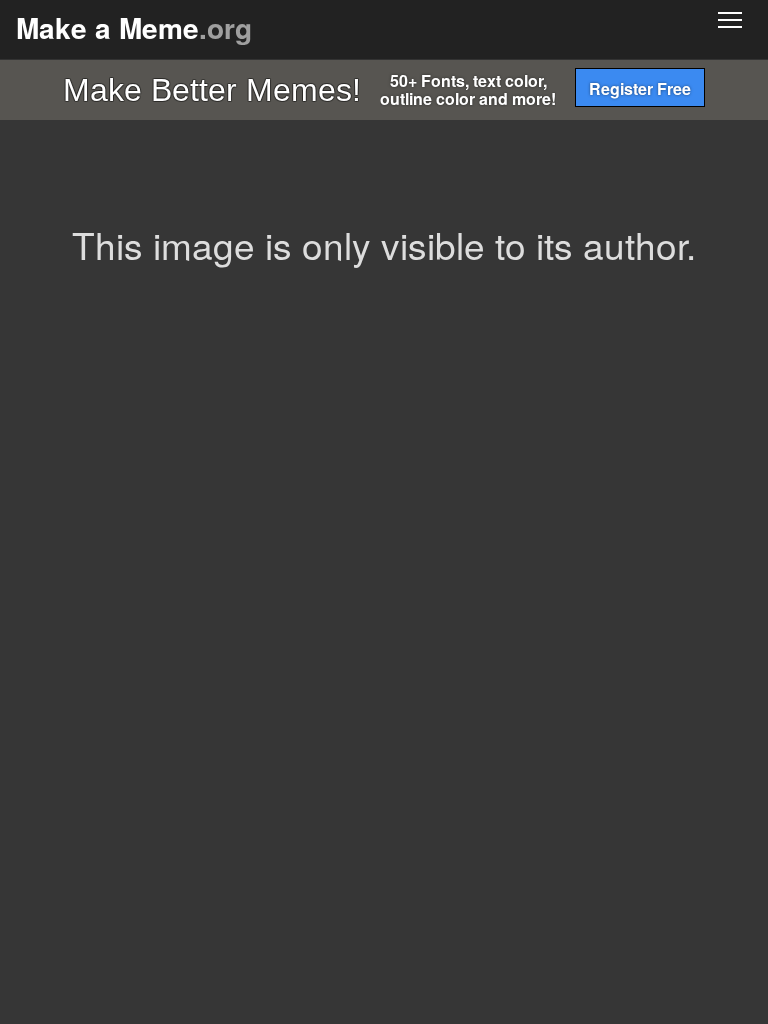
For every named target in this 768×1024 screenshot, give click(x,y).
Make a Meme (134, 27)
